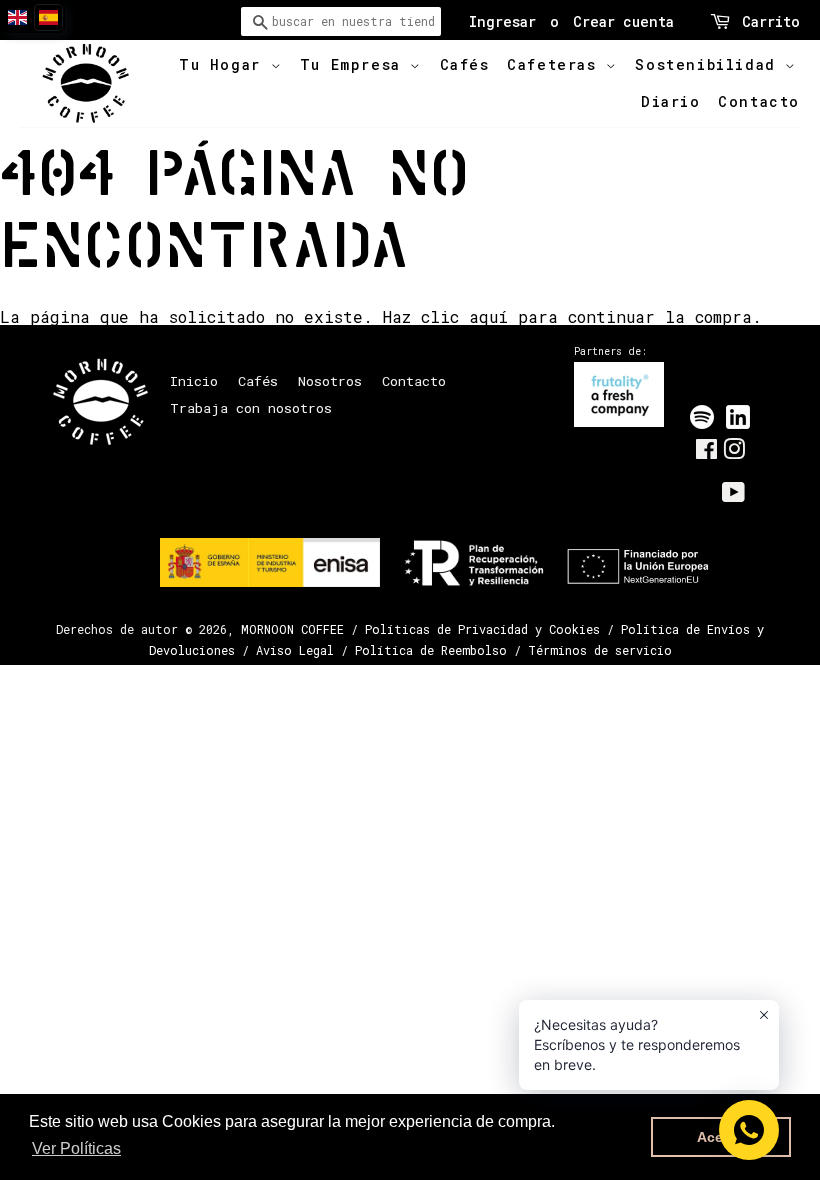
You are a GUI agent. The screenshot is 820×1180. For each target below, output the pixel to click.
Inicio (194, 381)
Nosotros (330, 381)
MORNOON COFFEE (292, 629)
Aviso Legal (295, 650)
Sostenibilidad (710, 64)
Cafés (465, 64)
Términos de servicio (600, 650)
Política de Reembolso (431, 650)
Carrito (771, 21)
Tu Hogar (224, 64)
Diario (671, 101)
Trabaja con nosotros (251, 408)
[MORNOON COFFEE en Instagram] (734, 453)
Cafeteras (556, 64)
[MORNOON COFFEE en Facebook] (706, 453)
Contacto (759, 101)
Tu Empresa (355, 64)
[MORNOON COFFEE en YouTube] (733, 496)
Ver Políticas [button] (76, 1148)
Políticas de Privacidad (446, 629)
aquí (488, 316)
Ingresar (502, 21)
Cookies (574, 629)
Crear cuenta (623, 21)
